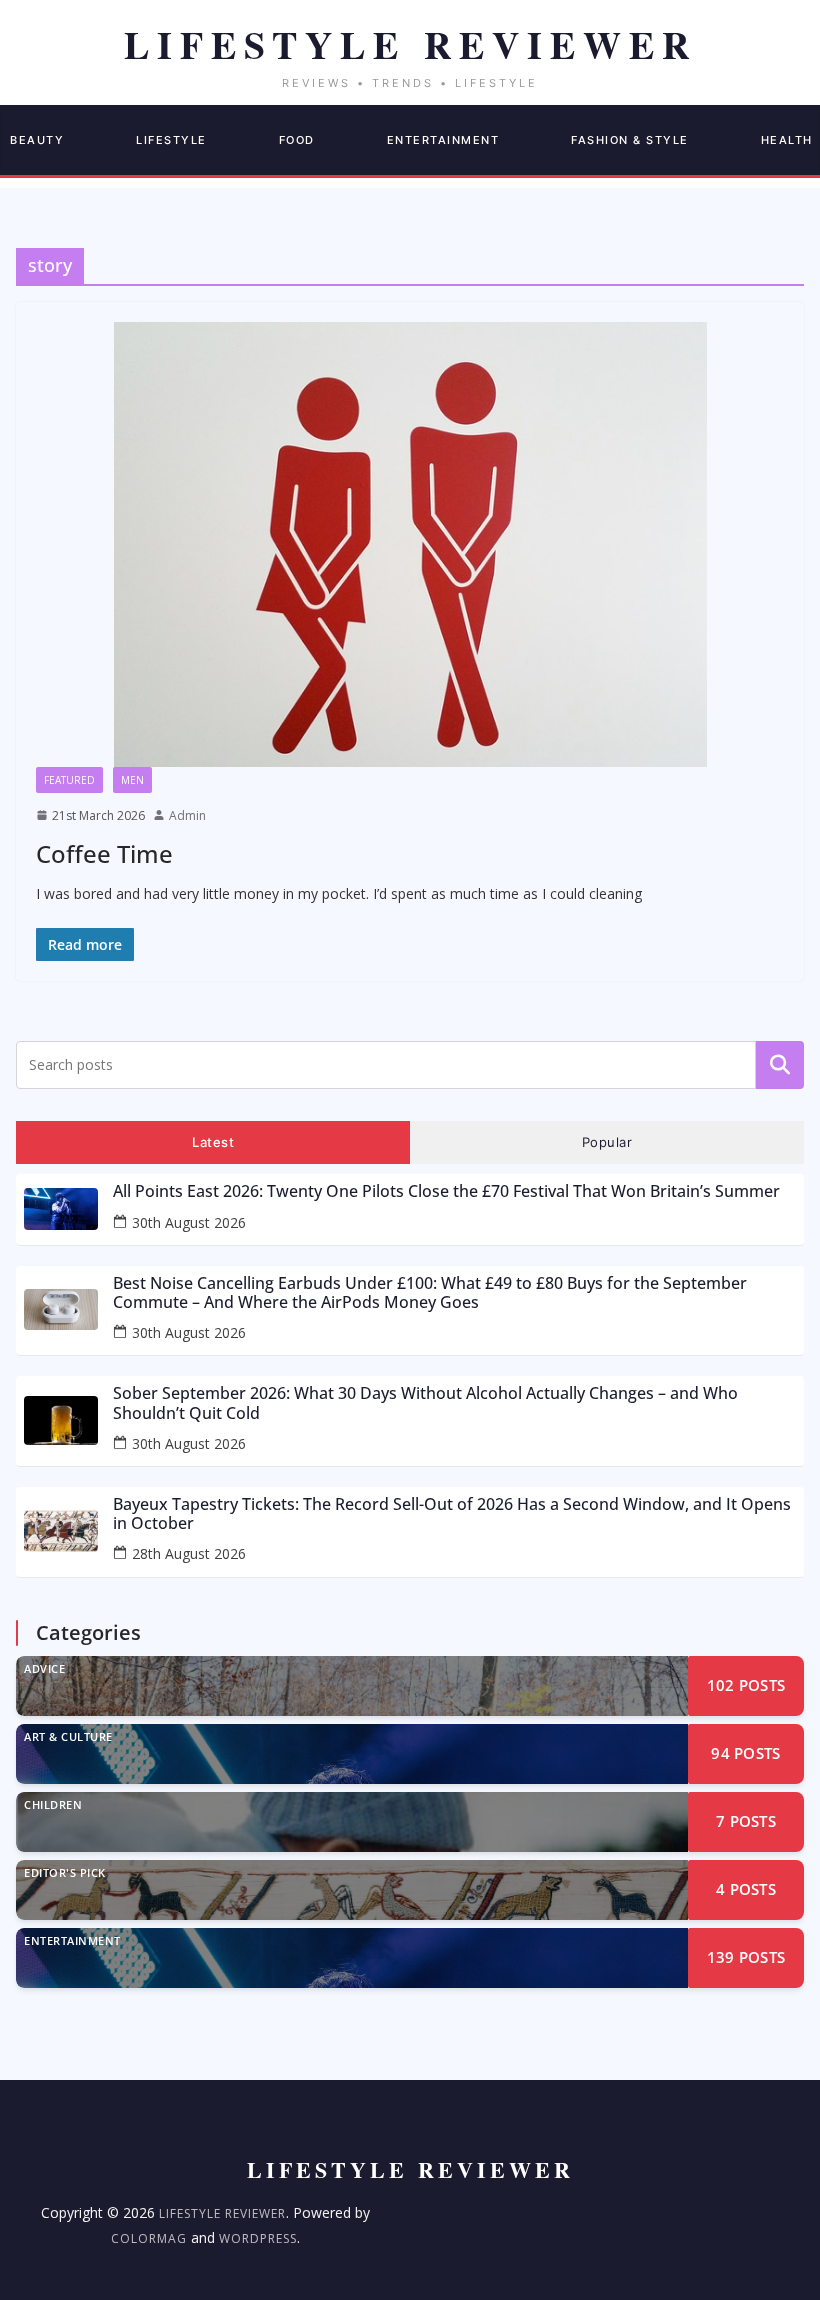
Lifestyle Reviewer (222, 2213)
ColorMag (149, 2238)
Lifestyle (171, 140)
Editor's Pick (65, 1872)
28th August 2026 (189, 1553)
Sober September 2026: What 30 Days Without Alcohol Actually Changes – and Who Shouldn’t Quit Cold (425, 1403)
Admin (187, 815)
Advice (44, 1668)
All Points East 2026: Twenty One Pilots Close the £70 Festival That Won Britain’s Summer (446, 1191)
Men (132, 780)
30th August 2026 (189, 1222)
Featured (69, 780)
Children (53, 1804)
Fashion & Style (630, 140)
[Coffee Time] (410, 544)
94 (745, 1753)
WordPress (258, 2238)
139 (746, 1957)
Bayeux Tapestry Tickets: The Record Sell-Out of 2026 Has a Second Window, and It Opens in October (452, 1514)
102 (746, 1685)
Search (780, 1064)
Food (297, 140)
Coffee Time (104, 853)
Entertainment (443, 140)
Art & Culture (68, 1736)
